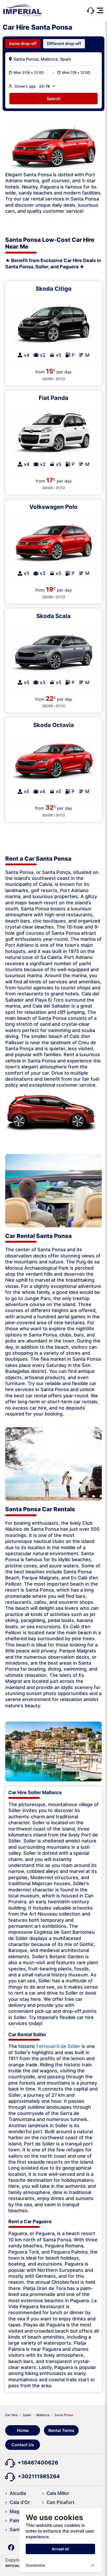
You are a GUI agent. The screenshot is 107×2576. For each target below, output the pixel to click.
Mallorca (43, 2415)
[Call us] (91, 10)
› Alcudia (16, 2493)
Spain (27, 2415)
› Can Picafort (58, 2502)
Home (23, 2430)
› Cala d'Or (18, 2502)
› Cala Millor (56, 2493)
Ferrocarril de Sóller (58, 2046)
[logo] (22, 11)
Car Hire (11, 2415)
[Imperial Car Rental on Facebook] (11, 2547)
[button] (100, 10)
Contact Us (23, 2445)
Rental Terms (61, 2430)
